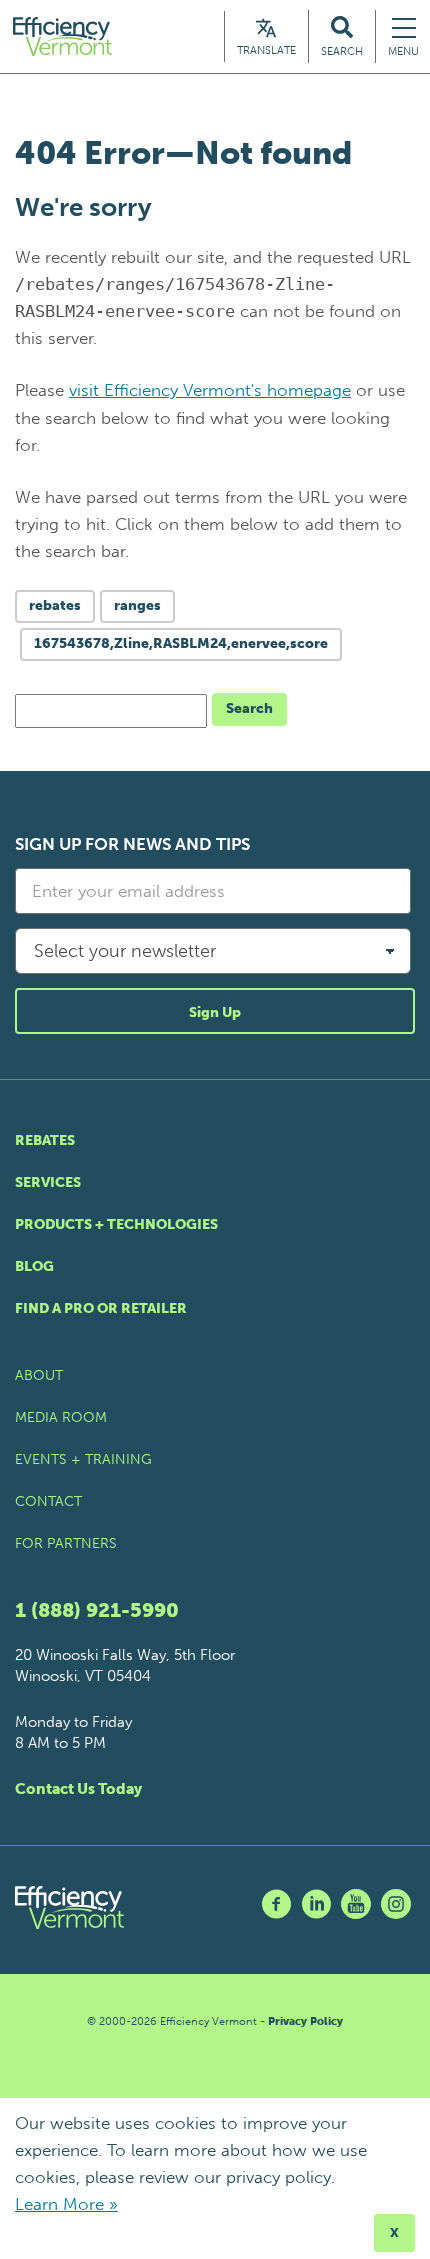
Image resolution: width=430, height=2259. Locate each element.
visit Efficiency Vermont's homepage (210, 390)
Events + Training (83, 1459)
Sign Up (215, 1012)
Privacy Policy (305, 2021)
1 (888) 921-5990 (97, 1610)
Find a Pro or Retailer (101, 1308)
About (39, 1375)
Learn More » (66, 2204)
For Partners (66, 1543)
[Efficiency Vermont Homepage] (64, 36)
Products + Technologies (116, 1224)
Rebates (45, 1140)
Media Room (61, 1417)
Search (249, 708)
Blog (34, 1266)
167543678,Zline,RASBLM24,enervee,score (181, 643)
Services (48, 1182)
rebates (55, 605)
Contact (48, 1501)
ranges (137, 605)
